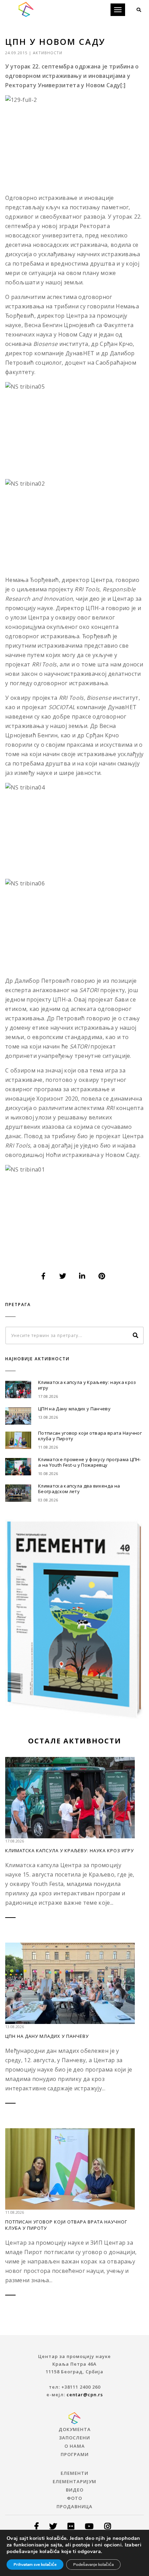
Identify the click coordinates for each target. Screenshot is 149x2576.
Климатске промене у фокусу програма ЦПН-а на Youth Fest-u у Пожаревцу (90, 1462)
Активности (48, 53)
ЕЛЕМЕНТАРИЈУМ (74, 2481)
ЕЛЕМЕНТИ (74, 2473)
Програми (75, 2454)
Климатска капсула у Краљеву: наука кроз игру (87, 1385)
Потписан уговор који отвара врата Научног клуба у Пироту (90, 1436)
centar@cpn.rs (85, 2395)
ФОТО (74, 2498)
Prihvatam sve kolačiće (35, 2565)
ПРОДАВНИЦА (74, 2506)
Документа (75, 2429)
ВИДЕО (75, 2490)
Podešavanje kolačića (93, 2565)
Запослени (74, 2438)
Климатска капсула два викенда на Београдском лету (79, 1489)
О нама (75, 2446)
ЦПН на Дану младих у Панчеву (74, 1409)
